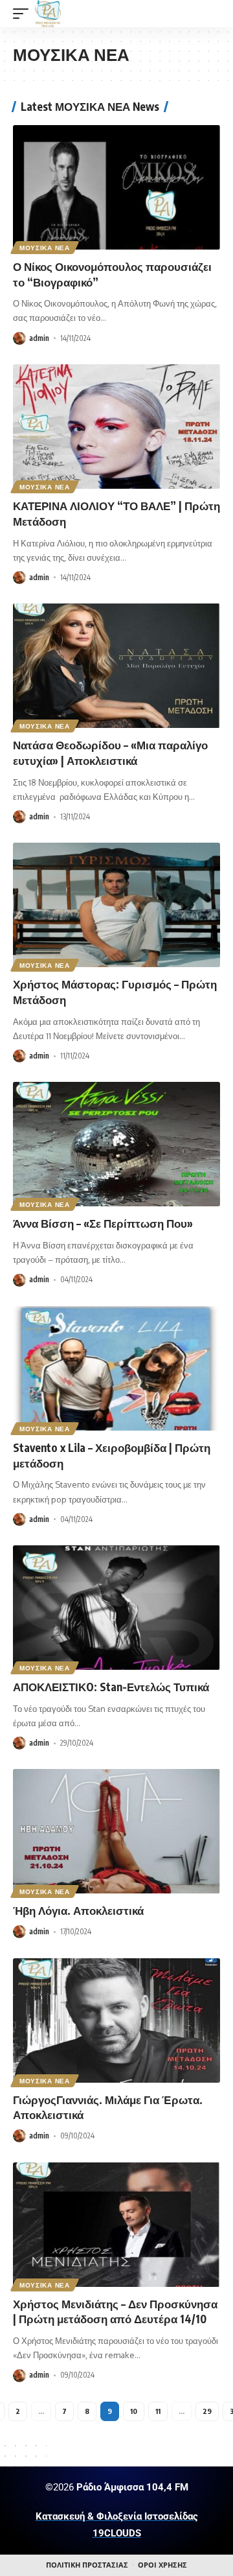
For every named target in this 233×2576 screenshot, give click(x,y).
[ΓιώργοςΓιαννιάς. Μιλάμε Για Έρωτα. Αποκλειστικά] (116, 2020)
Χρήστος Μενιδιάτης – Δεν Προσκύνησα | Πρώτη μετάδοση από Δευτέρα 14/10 (115, 2312)
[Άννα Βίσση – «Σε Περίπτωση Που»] (116, 1144)
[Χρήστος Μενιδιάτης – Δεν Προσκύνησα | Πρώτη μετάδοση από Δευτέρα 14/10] (116, 2225)
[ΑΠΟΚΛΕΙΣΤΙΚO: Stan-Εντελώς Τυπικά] (116, 1608)
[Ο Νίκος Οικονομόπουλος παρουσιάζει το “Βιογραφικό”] (116, 187)
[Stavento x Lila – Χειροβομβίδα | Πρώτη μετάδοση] (116, 1368)
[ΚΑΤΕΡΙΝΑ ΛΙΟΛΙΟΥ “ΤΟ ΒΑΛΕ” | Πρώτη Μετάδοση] (116, 427)
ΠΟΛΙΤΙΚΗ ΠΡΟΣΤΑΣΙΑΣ (87, 2565)
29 (207, 2411)
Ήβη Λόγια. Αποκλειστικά (78, 1910)
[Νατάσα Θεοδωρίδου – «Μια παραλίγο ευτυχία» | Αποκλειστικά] (116, 666)
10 (134, 2411)
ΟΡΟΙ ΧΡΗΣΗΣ (162, 2565)
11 (158, 2411)
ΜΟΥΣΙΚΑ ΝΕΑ (45, 248)
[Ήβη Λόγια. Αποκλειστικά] (116, 1831)
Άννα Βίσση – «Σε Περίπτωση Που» (103, 1223)
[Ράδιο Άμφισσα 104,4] (48, 14)
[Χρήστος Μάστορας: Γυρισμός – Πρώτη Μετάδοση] (116, 905)
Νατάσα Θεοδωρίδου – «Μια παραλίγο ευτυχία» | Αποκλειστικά (110, 753)
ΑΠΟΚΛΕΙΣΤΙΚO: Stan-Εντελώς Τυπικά (111, 1687)
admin (39, 338)
